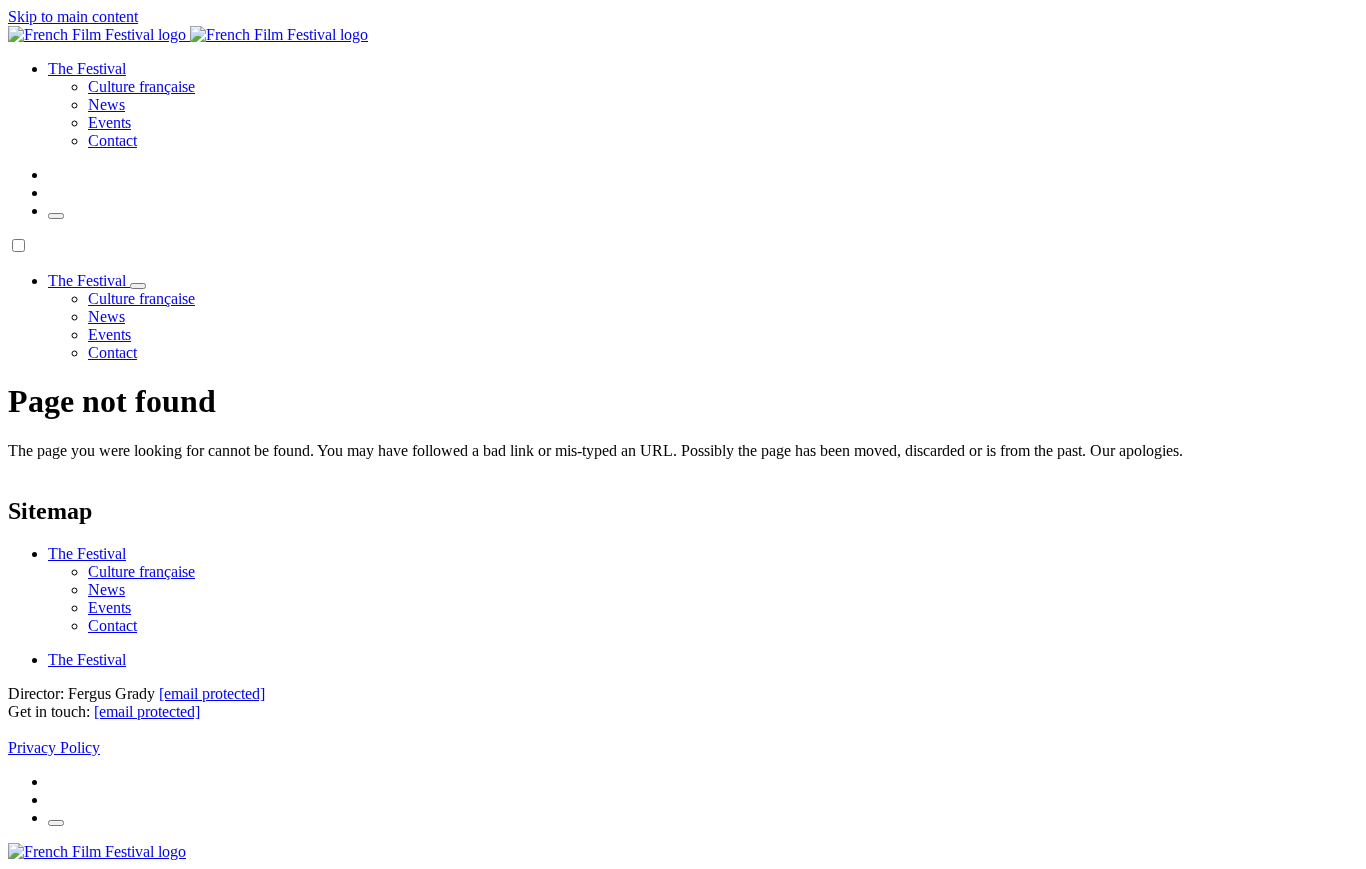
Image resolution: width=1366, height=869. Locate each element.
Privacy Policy (54, 747)
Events (109, 122)
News (106, 104)
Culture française (141, 86)
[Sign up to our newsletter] (56, 216)
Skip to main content (73, 16)
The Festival (87, 659)
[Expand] (138, 286)
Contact (112, 140)
